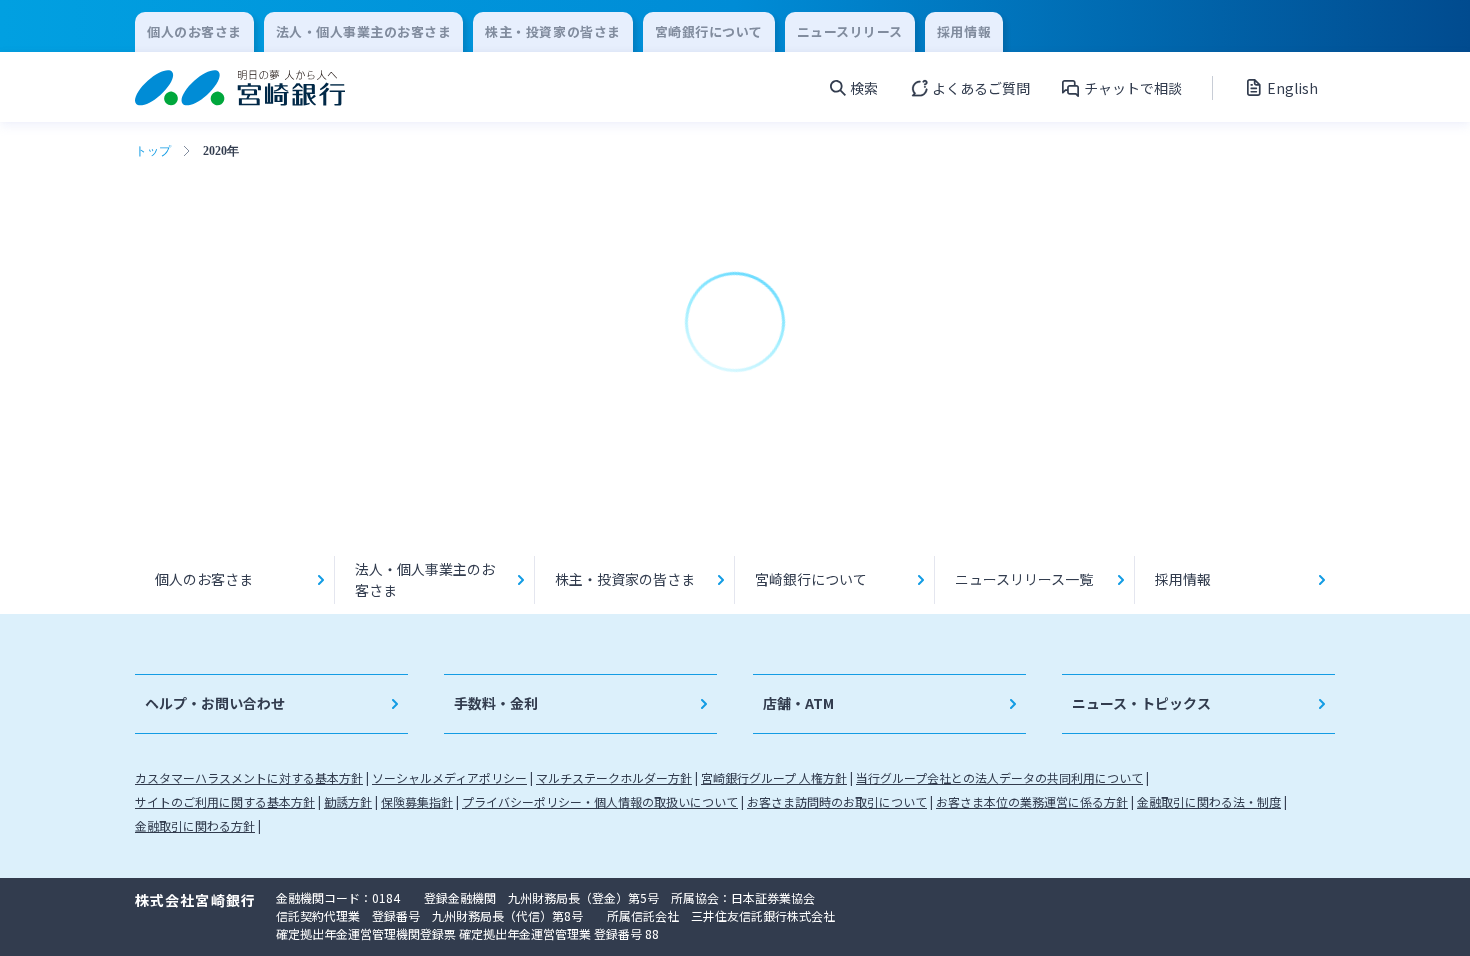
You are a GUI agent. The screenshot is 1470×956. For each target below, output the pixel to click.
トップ (153, 151)
